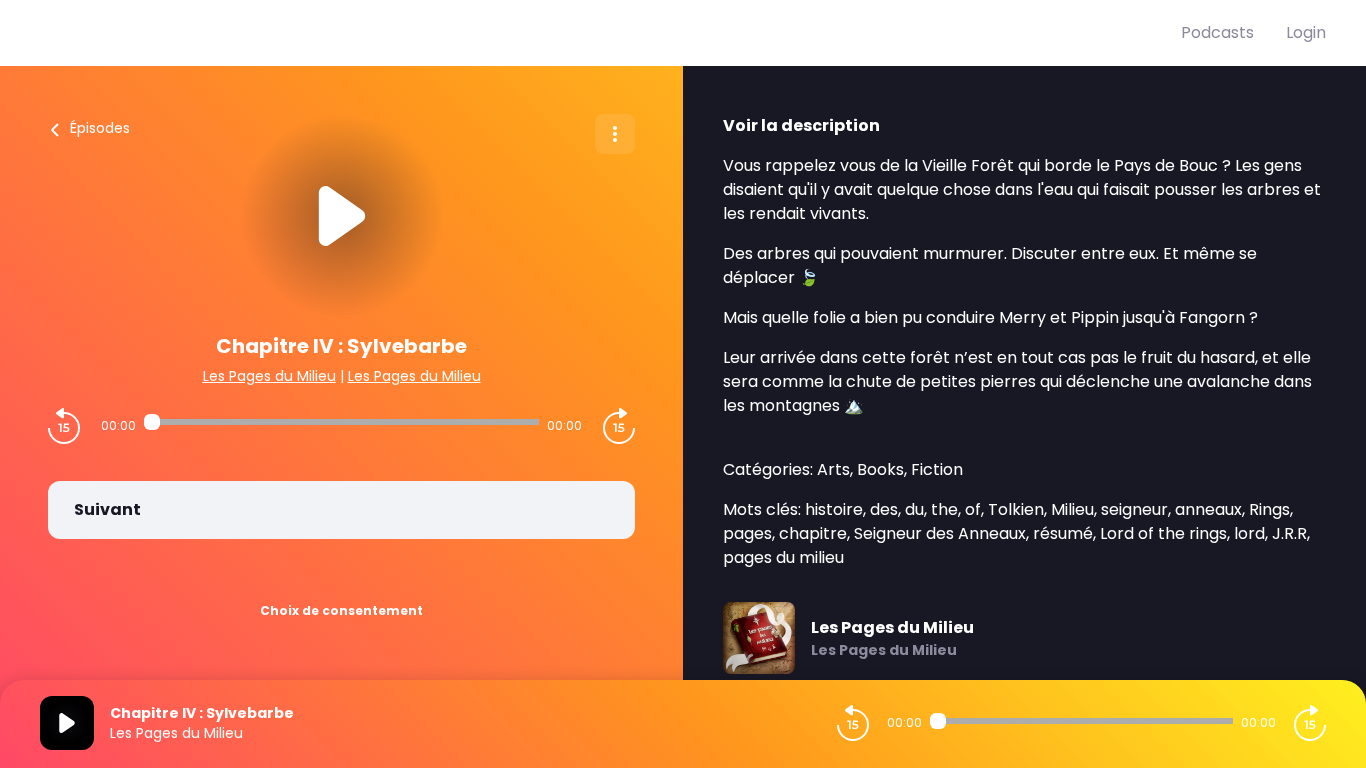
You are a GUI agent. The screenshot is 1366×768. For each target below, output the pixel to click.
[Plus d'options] (615, 134)
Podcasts (1217, 32)
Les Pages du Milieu (269, 376)
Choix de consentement (341, 610)
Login (1306, 32)
